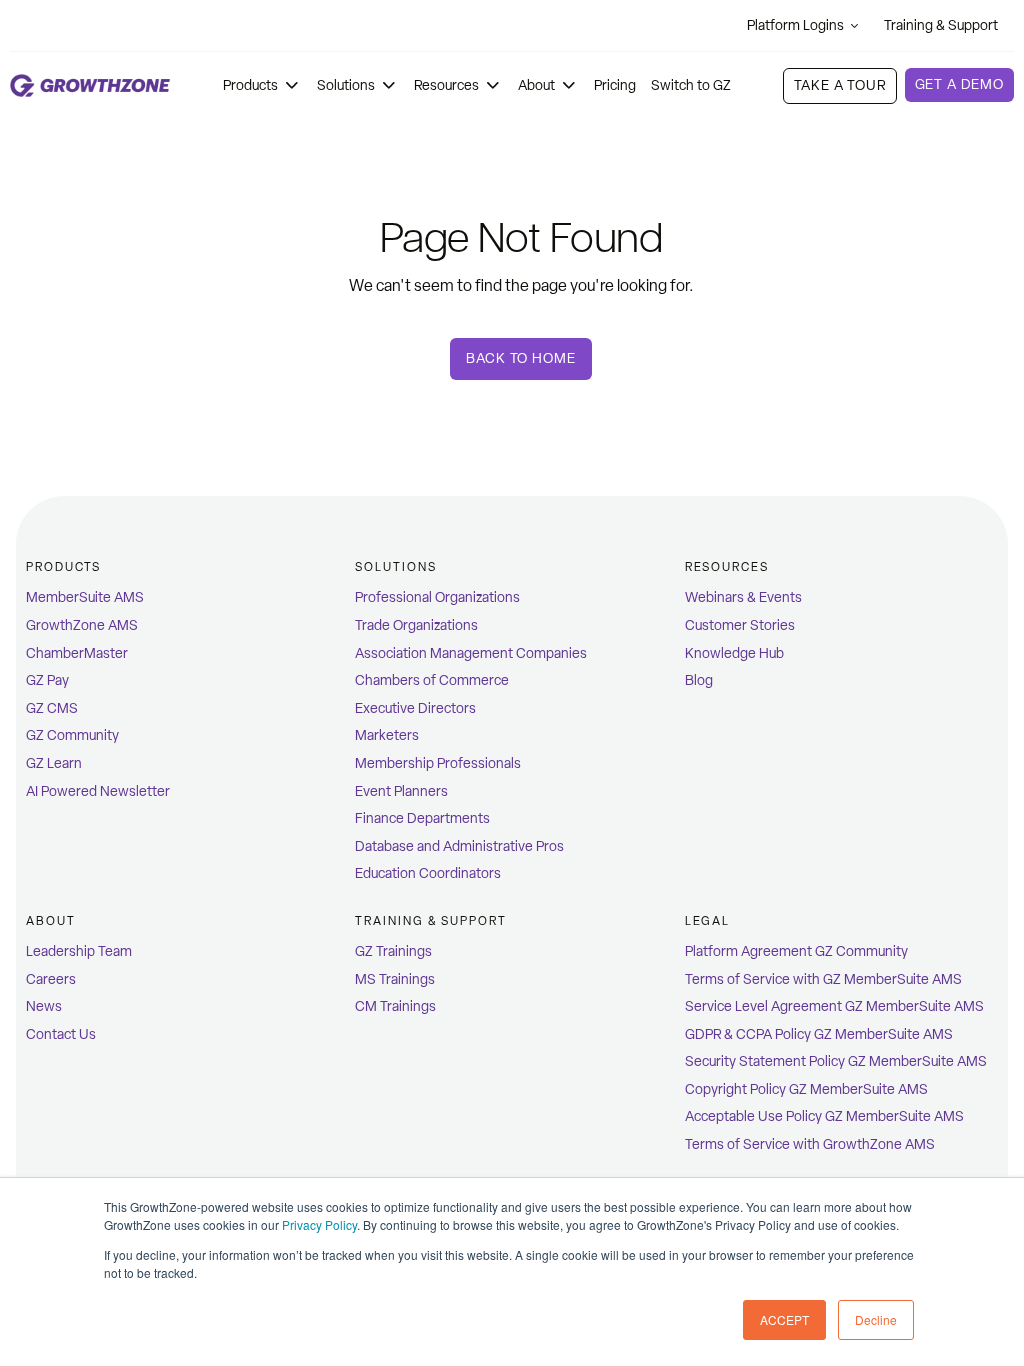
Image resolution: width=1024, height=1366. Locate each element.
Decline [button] (876, 1319)
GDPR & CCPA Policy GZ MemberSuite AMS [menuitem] (819, 1034)
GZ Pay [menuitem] (47, 680)
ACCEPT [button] (784, 1319)
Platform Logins (795, 25)
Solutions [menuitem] (395, 567)
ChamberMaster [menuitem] (77, 653)
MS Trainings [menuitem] (395, 979)
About (536, 85)
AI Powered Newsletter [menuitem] (98, 791)
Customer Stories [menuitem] (740, 625)
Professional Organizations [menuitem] (437, 597)
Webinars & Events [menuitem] (743, 597)
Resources (446, 85)
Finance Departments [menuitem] (422, 818)
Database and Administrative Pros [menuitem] (459, 846)
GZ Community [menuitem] (72, 735)
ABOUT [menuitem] (51, 921)
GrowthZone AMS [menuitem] (82, 625)
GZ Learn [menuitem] (54, 763)
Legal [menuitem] (708, 921)
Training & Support (941, 25)
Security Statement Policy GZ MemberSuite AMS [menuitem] (836, 1061)
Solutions (346, 85)
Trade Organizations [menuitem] (416, 625)
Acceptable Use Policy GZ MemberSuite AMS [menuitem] (824, 1116)
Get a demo (959, 84)
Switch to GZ (691, 85)
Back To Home (520, 358)
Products (250, 85)
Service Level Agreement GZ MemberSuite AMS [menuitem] (834, 1006)
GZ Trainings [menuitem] (393, 951)
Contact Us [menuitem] (61, 1034)
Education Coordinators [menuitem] (428, 873)
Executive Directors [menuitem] (415, 708)
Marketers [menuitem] (387, 735)
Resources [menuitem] (727, 567)
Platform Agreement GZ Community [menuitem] (796, 951)
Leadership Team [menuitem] (79, 951)
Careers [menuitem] (51, 979)
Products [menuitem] (63, 567)
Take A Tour (839, 85)
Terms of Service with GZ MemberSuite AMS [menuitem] (823, 979)
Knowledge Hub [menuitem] (734, 653)
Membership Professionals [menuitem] (438, 763)
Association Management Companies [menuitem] (471, 653)
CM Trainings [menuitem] (395, 1006)
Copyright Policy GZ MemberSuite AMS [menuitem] (806, 1089)
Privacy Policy (319, 1224)
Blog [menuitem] (699, 680)
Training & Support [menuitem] (431, 921)
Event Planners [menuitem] (401, 791)
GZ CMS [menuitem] (52, 708)
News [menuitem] (44, 1006)
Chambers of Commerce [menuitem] (432, 680)
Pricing (615, 85)
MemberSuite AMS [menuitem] (85, 597)
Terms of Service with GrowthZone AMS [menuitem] (810, 1144)
